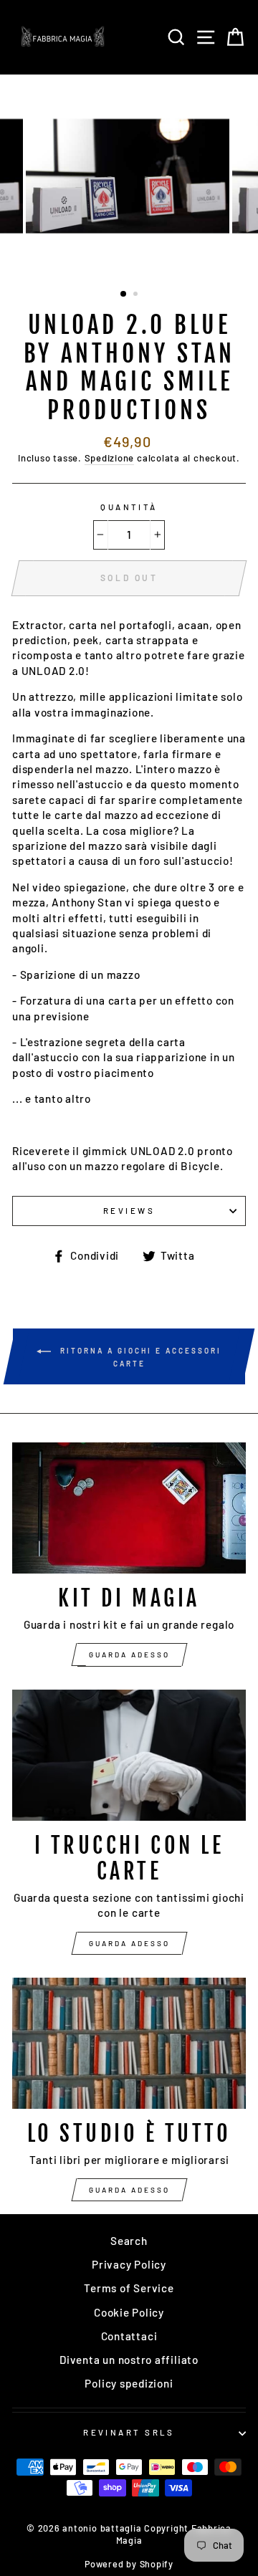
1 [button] (124, 295)
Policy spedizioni (129, 2383)
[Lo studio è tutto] (129, 2043)
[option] (129, 176)
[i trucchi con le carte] (129, 1755)
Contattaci (129, 2336)
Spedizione (110, 458)
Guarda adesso (129, 1655)
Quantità (129, 507)
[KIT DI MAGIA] (129, 1508)
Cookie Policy (129, 2312)
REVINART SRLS (129, 2432)
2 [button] (137, 295)
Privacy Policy (129, 2264)
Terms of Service (129, 2288)
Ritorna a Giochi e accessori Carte (139, 1356)
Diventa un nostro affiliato (129, 2360)
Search (129, 2241)
